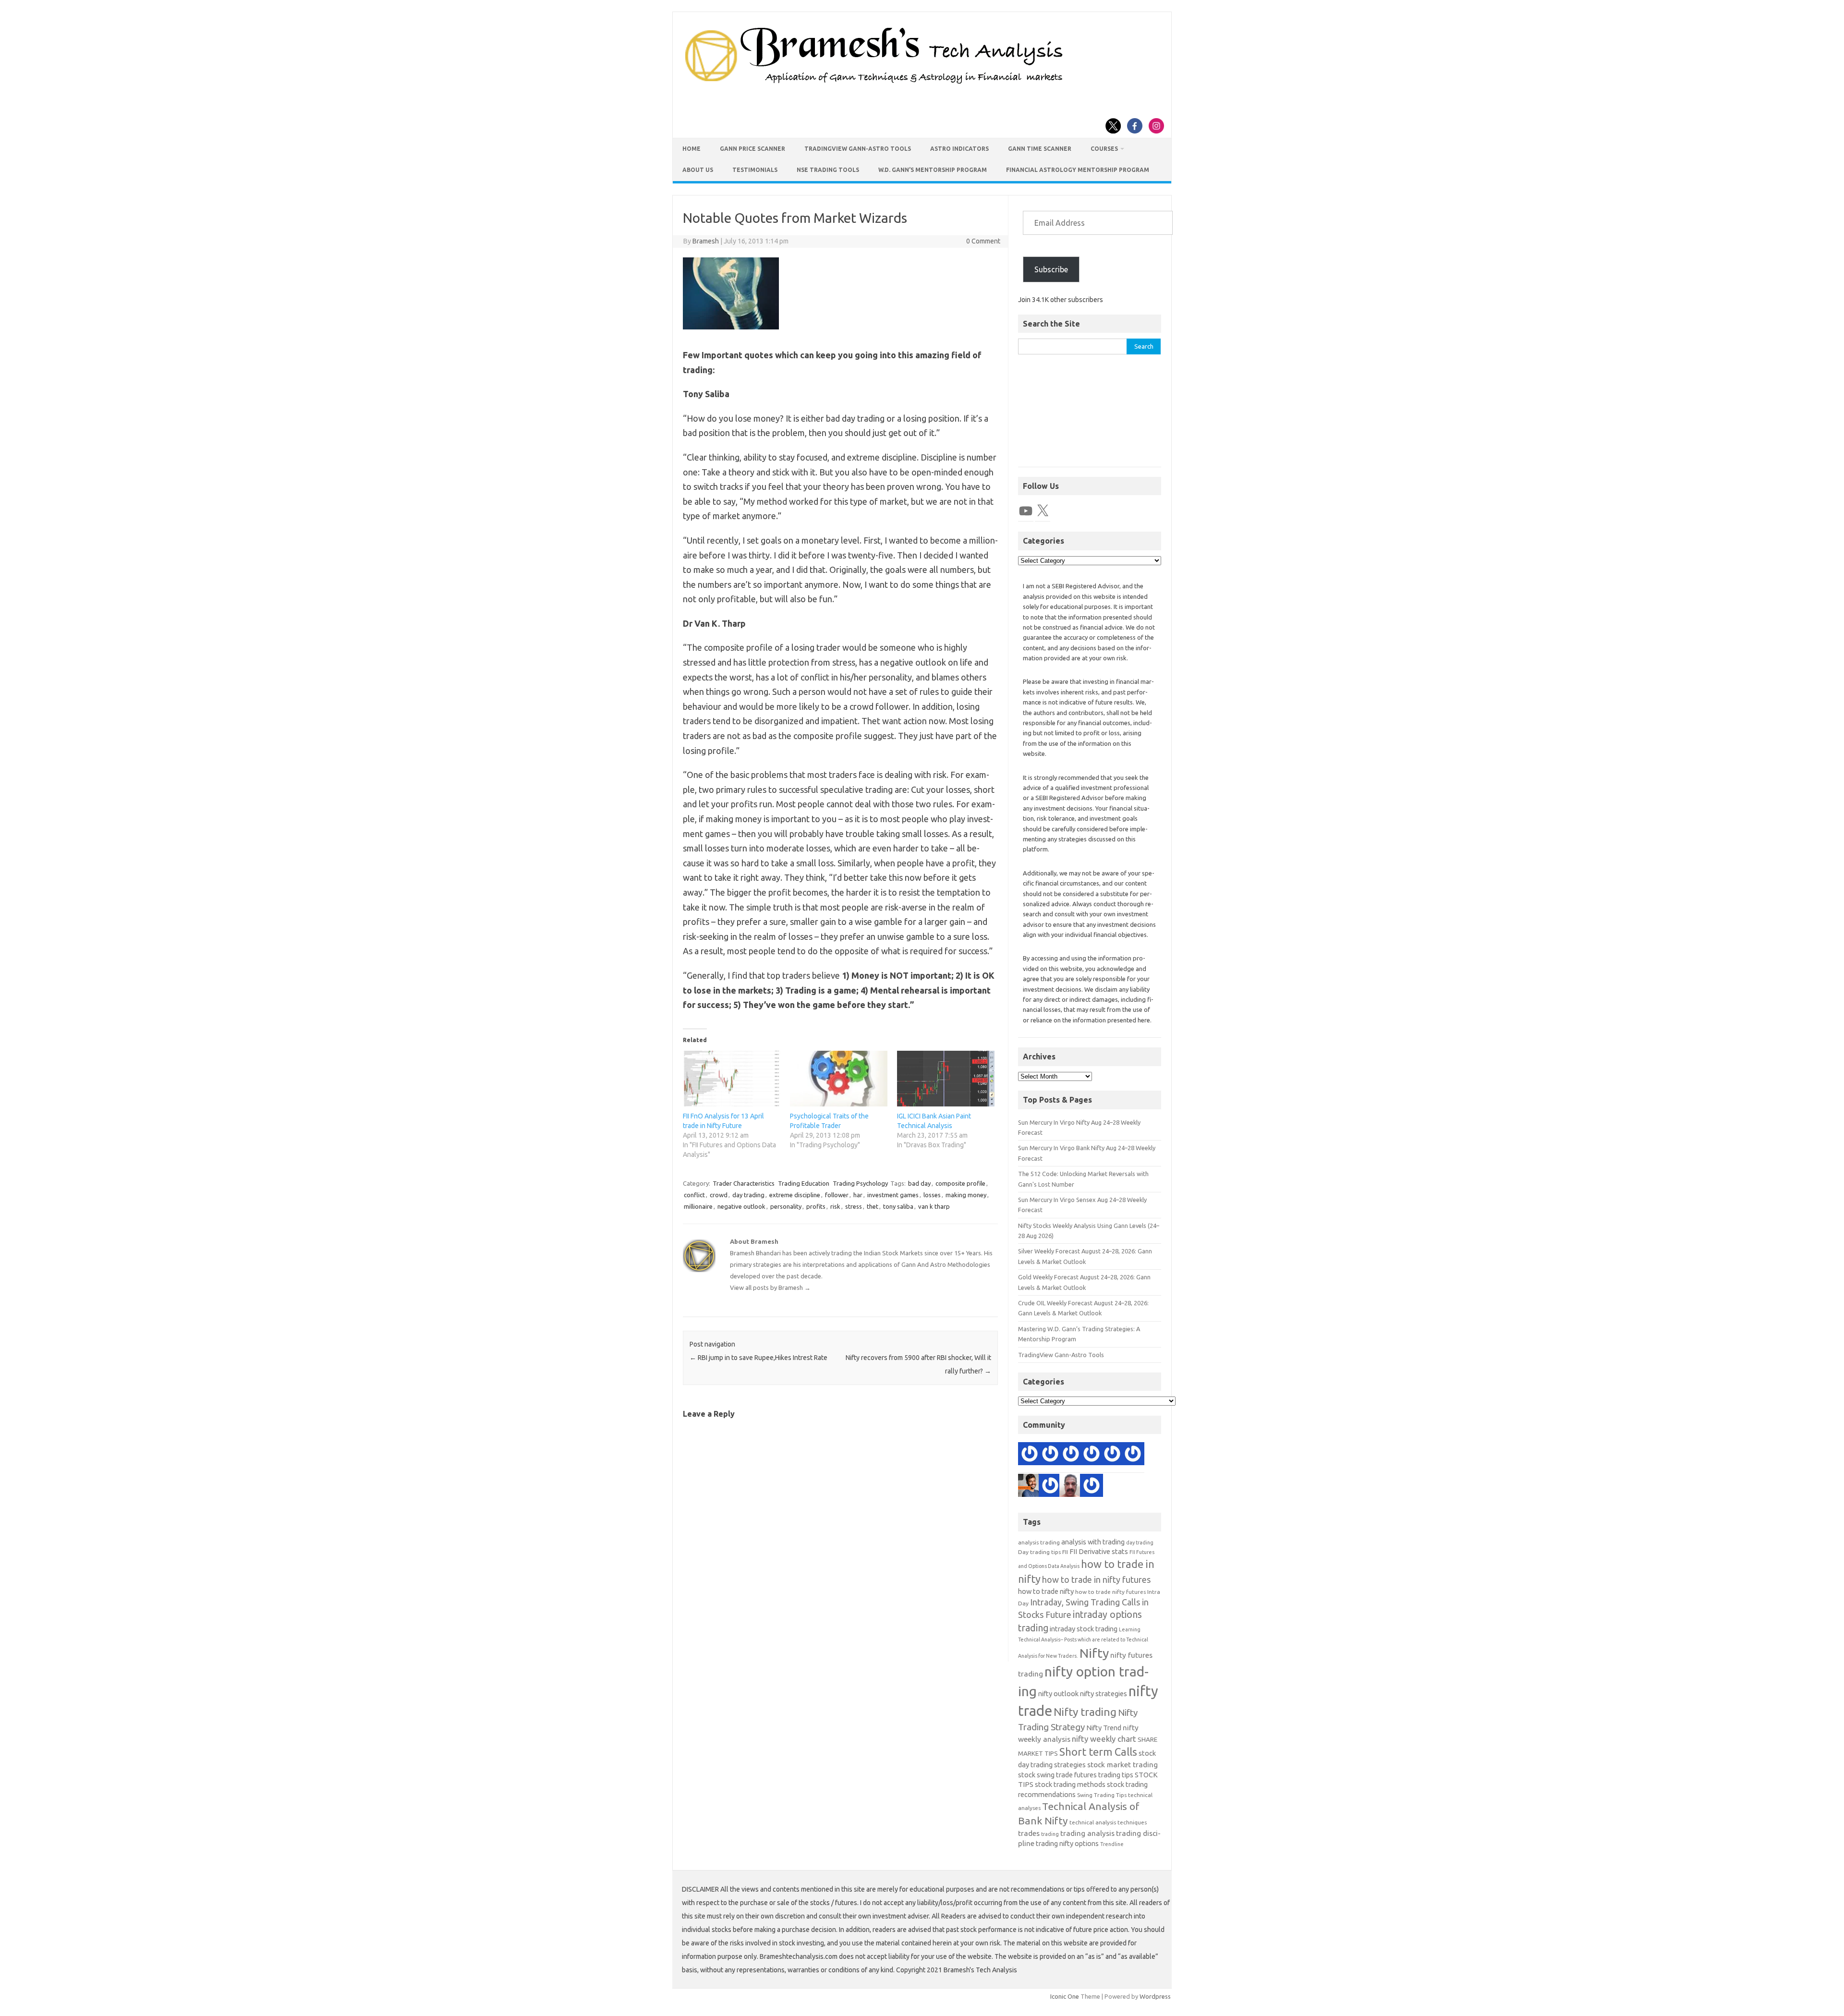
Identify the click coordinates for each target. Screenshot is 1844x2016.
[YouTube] (1026, 511)
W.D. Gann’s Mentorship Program (933, 170)
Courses (1104, 149)
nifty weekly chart (1104, 1739)
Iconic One (1065, 1996)
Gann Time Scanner (1040, 149)
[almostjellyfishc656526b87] (1050, 1456)
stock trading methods (1070, 1784)
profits (816, 1206)
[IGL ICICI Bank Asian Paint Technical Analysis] (946, 1079)
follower (837, 1195)
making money (966, 1195)
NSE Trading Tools (828, 170)
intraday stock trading (1084, 1629)
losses (932, 1195)
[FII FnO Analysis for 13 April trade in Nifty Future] (732, 1079)
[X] (1043, 511)
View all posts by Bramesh (770, 1287)
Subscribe (1051, 269)
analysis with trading (1093, 1542)
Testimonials (755, 170)
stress (854, 1206)
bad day (919, 1183)
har (858, 1195)
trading (1050, 1834)
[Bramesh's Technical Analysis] (874, 84)
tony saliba (898, 1206)
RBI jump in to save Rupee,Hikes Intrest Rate (758, 1358)
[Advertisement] (1090, 416)
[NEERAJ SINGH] (1030, 1487)
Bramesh (706, 241)
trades (1029, 1833)
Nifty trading (1085, 1712)
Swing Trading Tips (1102, 1795)
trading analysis (1087, 1833)
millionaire (698, 1206)
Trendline (1112, 1844)
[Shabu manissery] (1071, 1487)
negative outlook (741, 1206)
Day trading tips (1039, 1552)
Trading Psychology (860, 1183)
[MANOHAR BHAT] (1030, 1456)
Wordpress (1155, 1996)
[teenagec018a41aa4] (1092, 1456)
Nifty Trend (1104, 1728)
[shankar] (1133, 1456)
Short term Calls (1098, 1752)
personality (786, 1206)
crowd (719, 1195)
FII (1065, 1552)
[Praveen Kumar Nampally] (1050, 1487)
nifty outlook (1058, 1694)
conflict (694, 1195)
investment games (893, 1195)
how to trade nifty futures (1110, 1592)
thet (873, 1206)
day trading (748, 1195)
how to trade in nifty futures (1096, 1579)
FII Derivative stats (1099, 1551)
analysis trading (1039, 1542)
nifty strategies (1104, 1694)
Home (691, 149)
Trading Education (804, 1183)
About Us (698, 170)
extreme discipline (795, 1195)
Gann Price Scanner (752, 149)
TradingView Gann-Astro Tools (858, 149)
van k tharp (934, 1206)
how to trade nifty (1046, 1591)
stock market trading (1122, 1765)
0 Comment (983, 241)
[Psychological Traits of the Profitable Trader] (839, 1079)
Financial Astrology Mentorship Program (1078, 170)
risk (835, 1206)
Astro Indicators (959, 149)
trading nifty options (1067, 1843)
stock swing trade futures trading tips (1076, 1775)
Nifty (1094, 1653)
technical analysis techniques (1108, 1822)
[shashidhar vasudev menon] (1092, 1487)
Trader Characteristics (744, 1183)
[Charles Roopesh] (1112, 1456)
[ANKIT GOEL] (1071, 1456)
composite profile (960, 1183)
